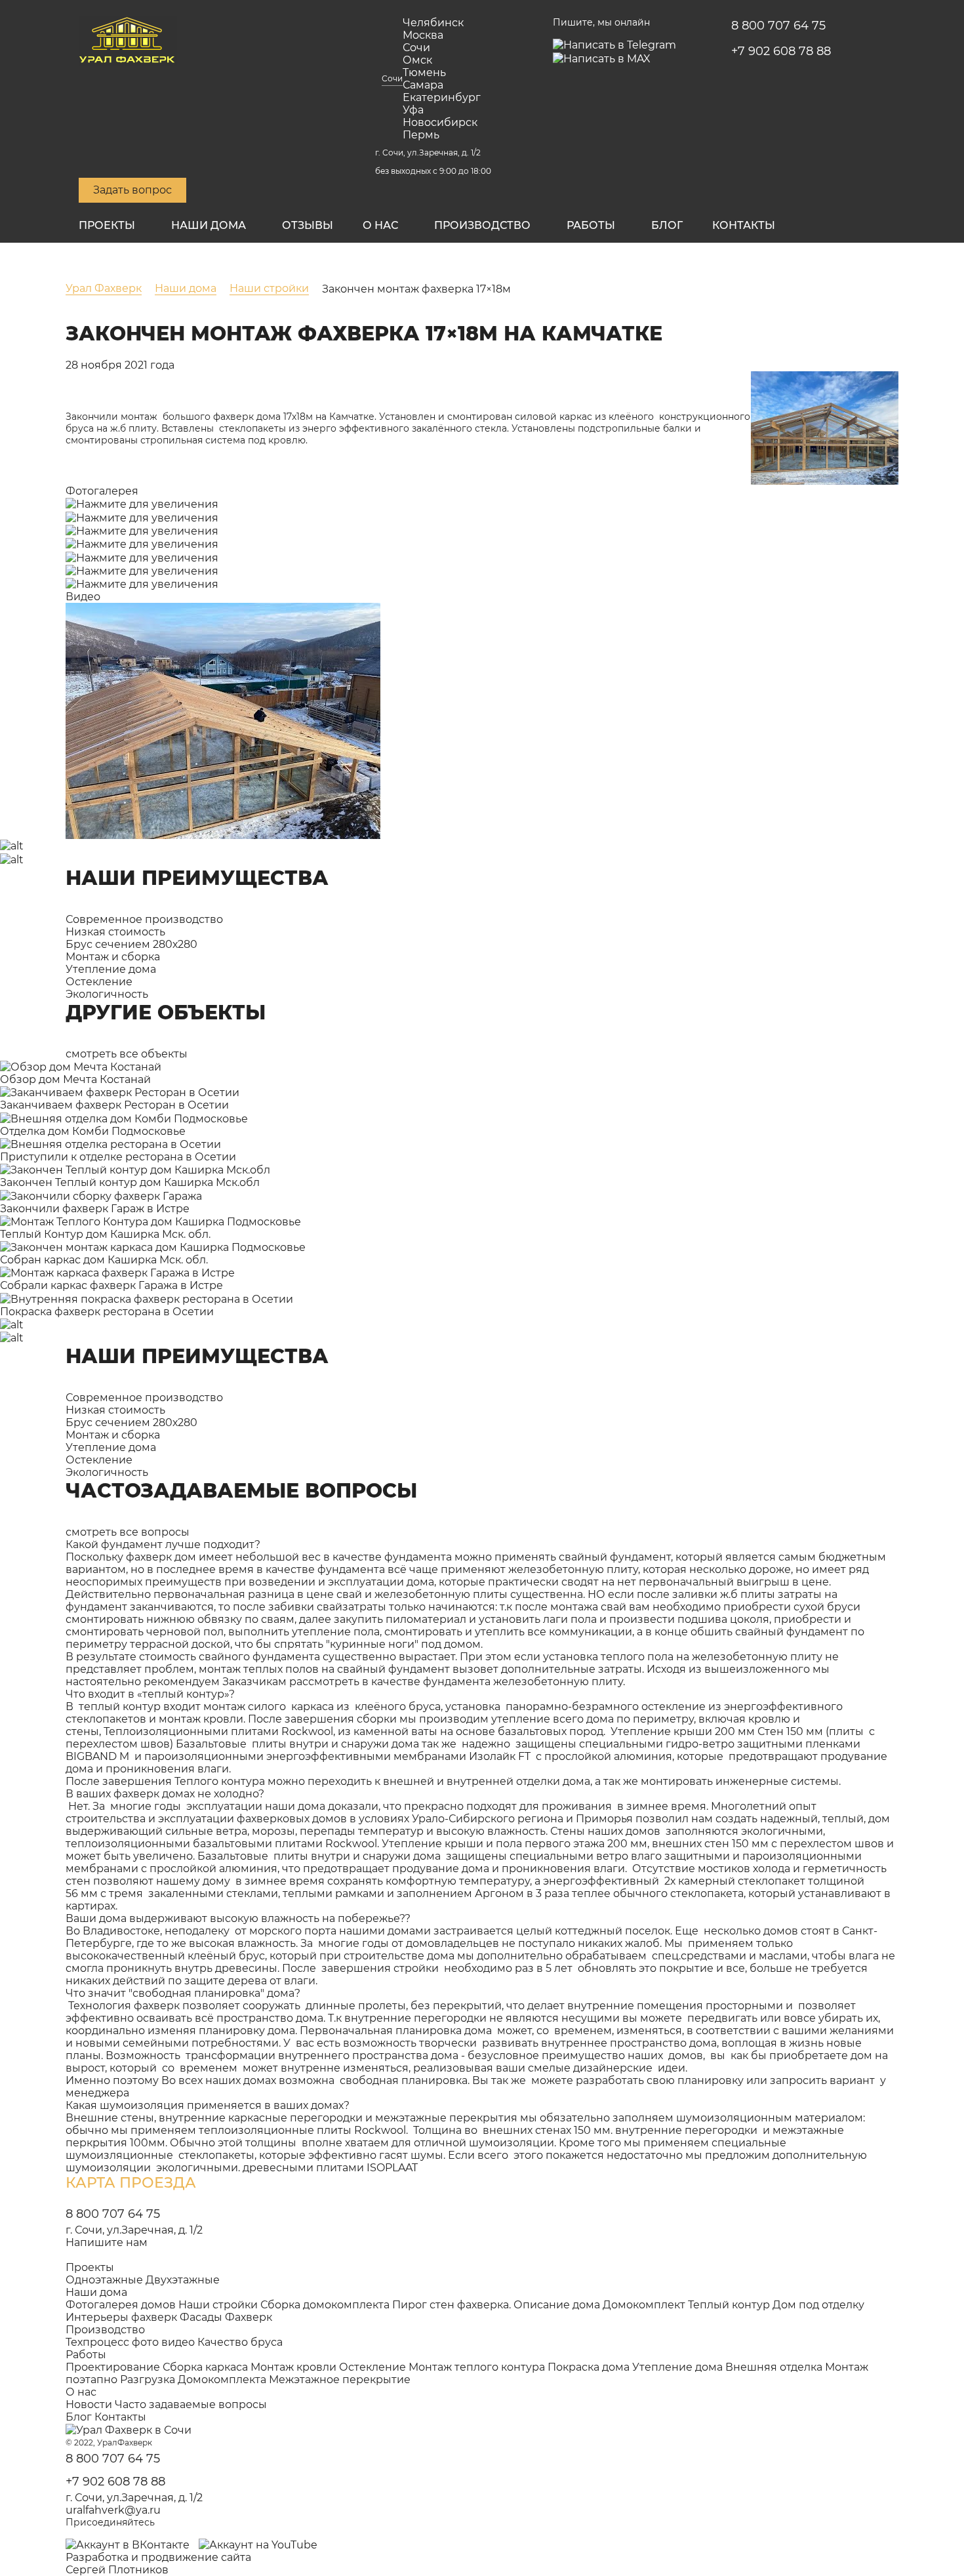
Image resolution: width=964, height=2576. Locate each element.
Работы (591, 225)
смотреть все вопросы (128, 1532)
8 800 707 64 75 (778, 26)
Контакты (744, 225)
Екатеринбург (442, 97)
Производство (482, 225)
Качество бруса (240, 2342)
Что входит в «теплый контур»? (150, 1694)
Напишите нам (107, 2242)
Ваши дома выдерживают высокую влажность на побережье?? (238, 1918)
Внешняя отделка (774, 2367)
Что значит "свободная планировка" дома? (183, 1993)
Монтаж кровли (293, 2367)
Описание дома (557, 2305)
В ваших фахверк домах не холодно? (165, 1794)
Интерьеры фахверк (121, 2317)
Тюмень (424, 72)
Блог (667, 225)
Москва (423, 35)
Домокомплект (644, 2305)
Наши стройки (218, 2305)
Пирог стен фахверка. (452, 2305)
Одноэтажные (104, 2280)
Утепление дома (677, 2367)
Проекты (107, 225)
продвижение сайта (196, 2557)
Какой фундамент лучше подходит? (163, 1544)
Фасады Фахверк (226, 2317)
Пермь (421, 135)
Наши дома (209, 225)
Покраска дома (589, 2367)
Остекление (372, 2367)
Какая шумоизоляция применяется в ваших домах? (208, 2105)
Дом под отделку (818, 2305)
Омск (417, 60)
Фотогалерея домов (121, 2305)
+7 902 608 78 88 (781, 51)
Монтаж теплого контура (477, 2367)
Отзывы (308, 225)
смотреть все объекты (127, 1054)
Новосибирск (440, 122)
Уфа (413, 110)
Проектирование (113, 2367)
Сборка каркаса (205, 2367)
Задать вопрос (132, 190)
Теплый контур (729, 2305)
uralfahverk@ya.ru (113, 2510)
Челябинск (433, 23)
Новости (89, 2404)
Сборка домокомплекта (325, 2305)
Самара (423, 85)
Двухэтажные (183, 2280)
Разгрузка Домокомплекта (193, 2380)
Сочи (392, 78)
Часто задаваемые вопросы (191, 2404)
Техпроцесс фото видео (130, 2342)
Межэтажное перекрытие (340, 2380)
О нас (380, 225)
